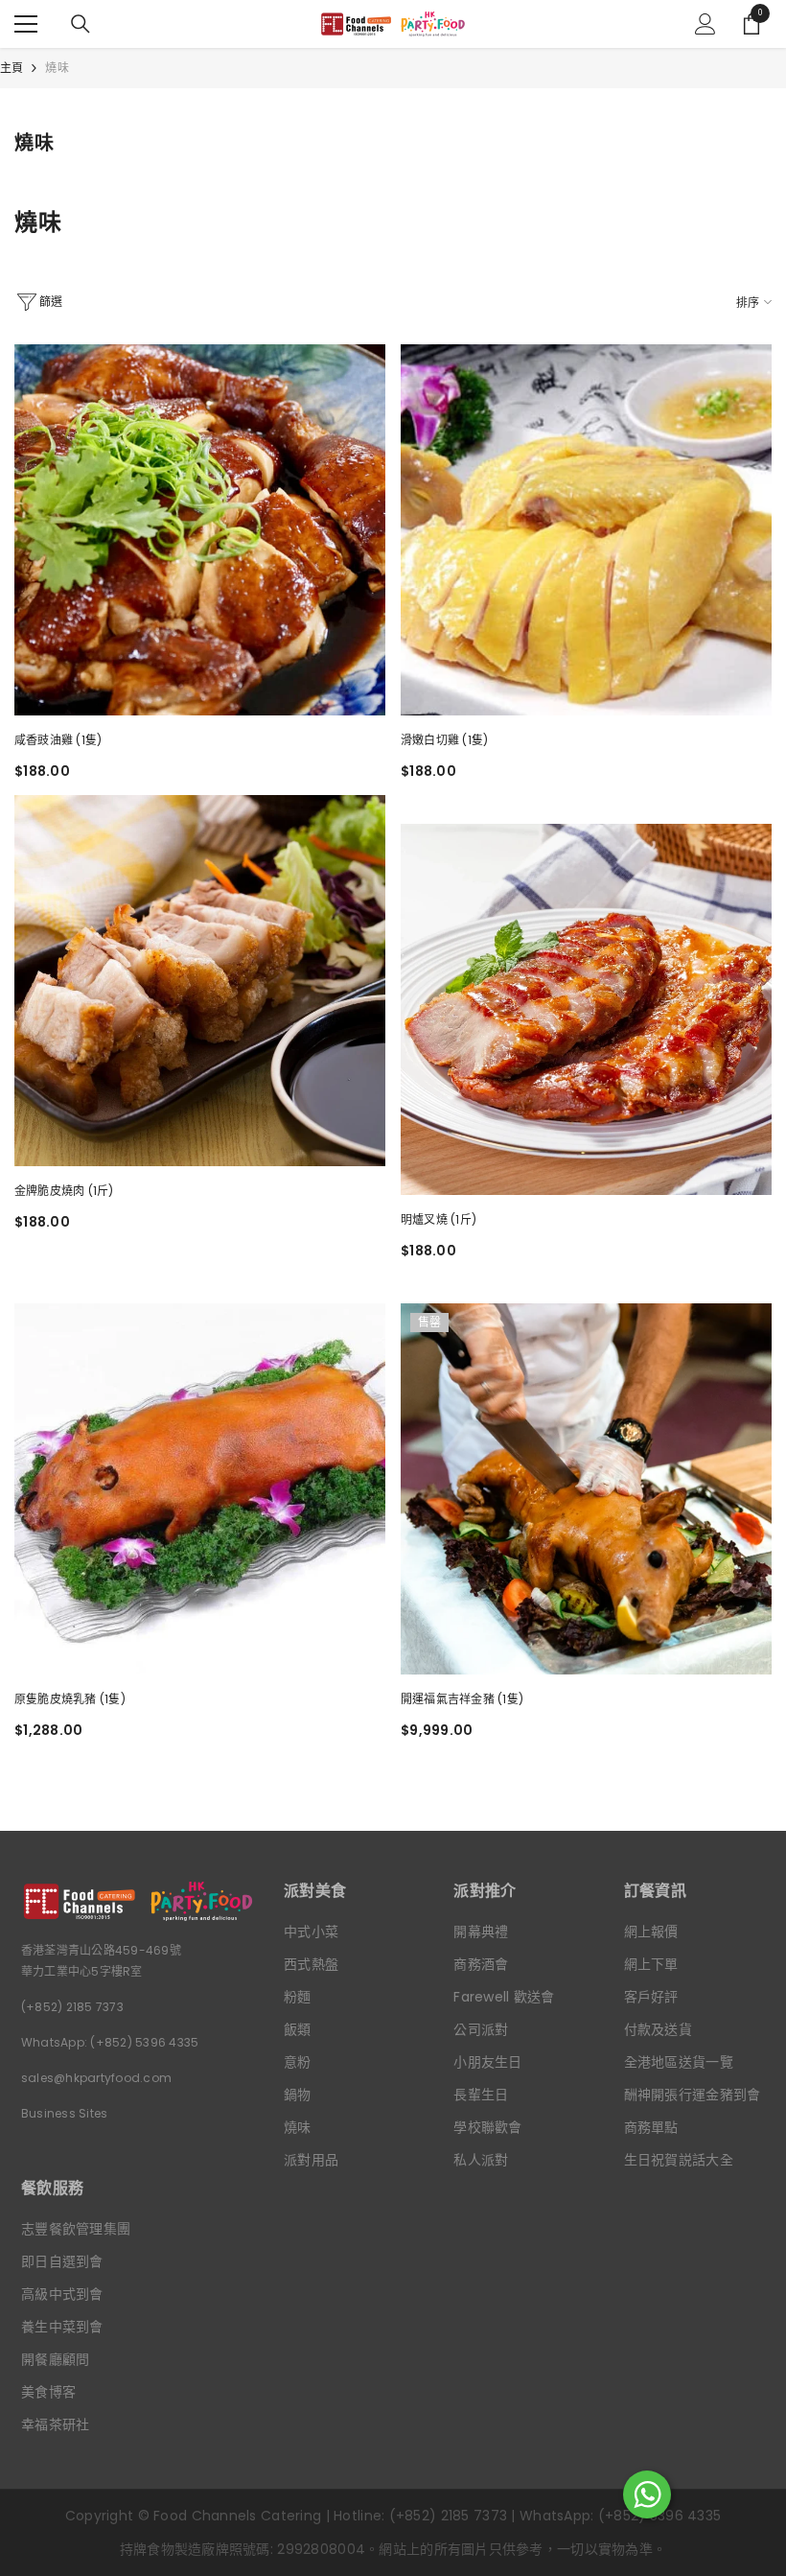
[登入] (705, 24)
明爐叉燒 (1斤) (439, 1219)
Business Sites (64, 2113)
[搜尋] (81, 24)
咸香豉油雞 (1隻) (58, 740)
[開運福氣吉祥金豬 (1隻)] (586, 1489)
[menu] (26, 24)
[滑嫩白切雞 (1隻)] (586, 530)
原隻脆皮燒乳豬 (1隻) (70, 1699)
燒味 (57, 68)
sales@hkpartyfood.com (96, 2078)
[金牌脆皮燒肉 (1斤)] (200, 981)
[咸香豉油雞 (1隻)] (200, 530)
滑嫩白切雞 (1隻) (444, 740)
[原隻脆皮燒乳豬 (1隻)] (200, 1489)
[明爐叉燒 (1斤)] (586, 1009)
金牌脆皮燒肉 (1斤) (64, 1191)
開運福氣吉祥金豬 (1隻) (462, 1699)
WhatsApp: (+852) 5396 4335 (110, 2042)
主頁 (12, 68)
